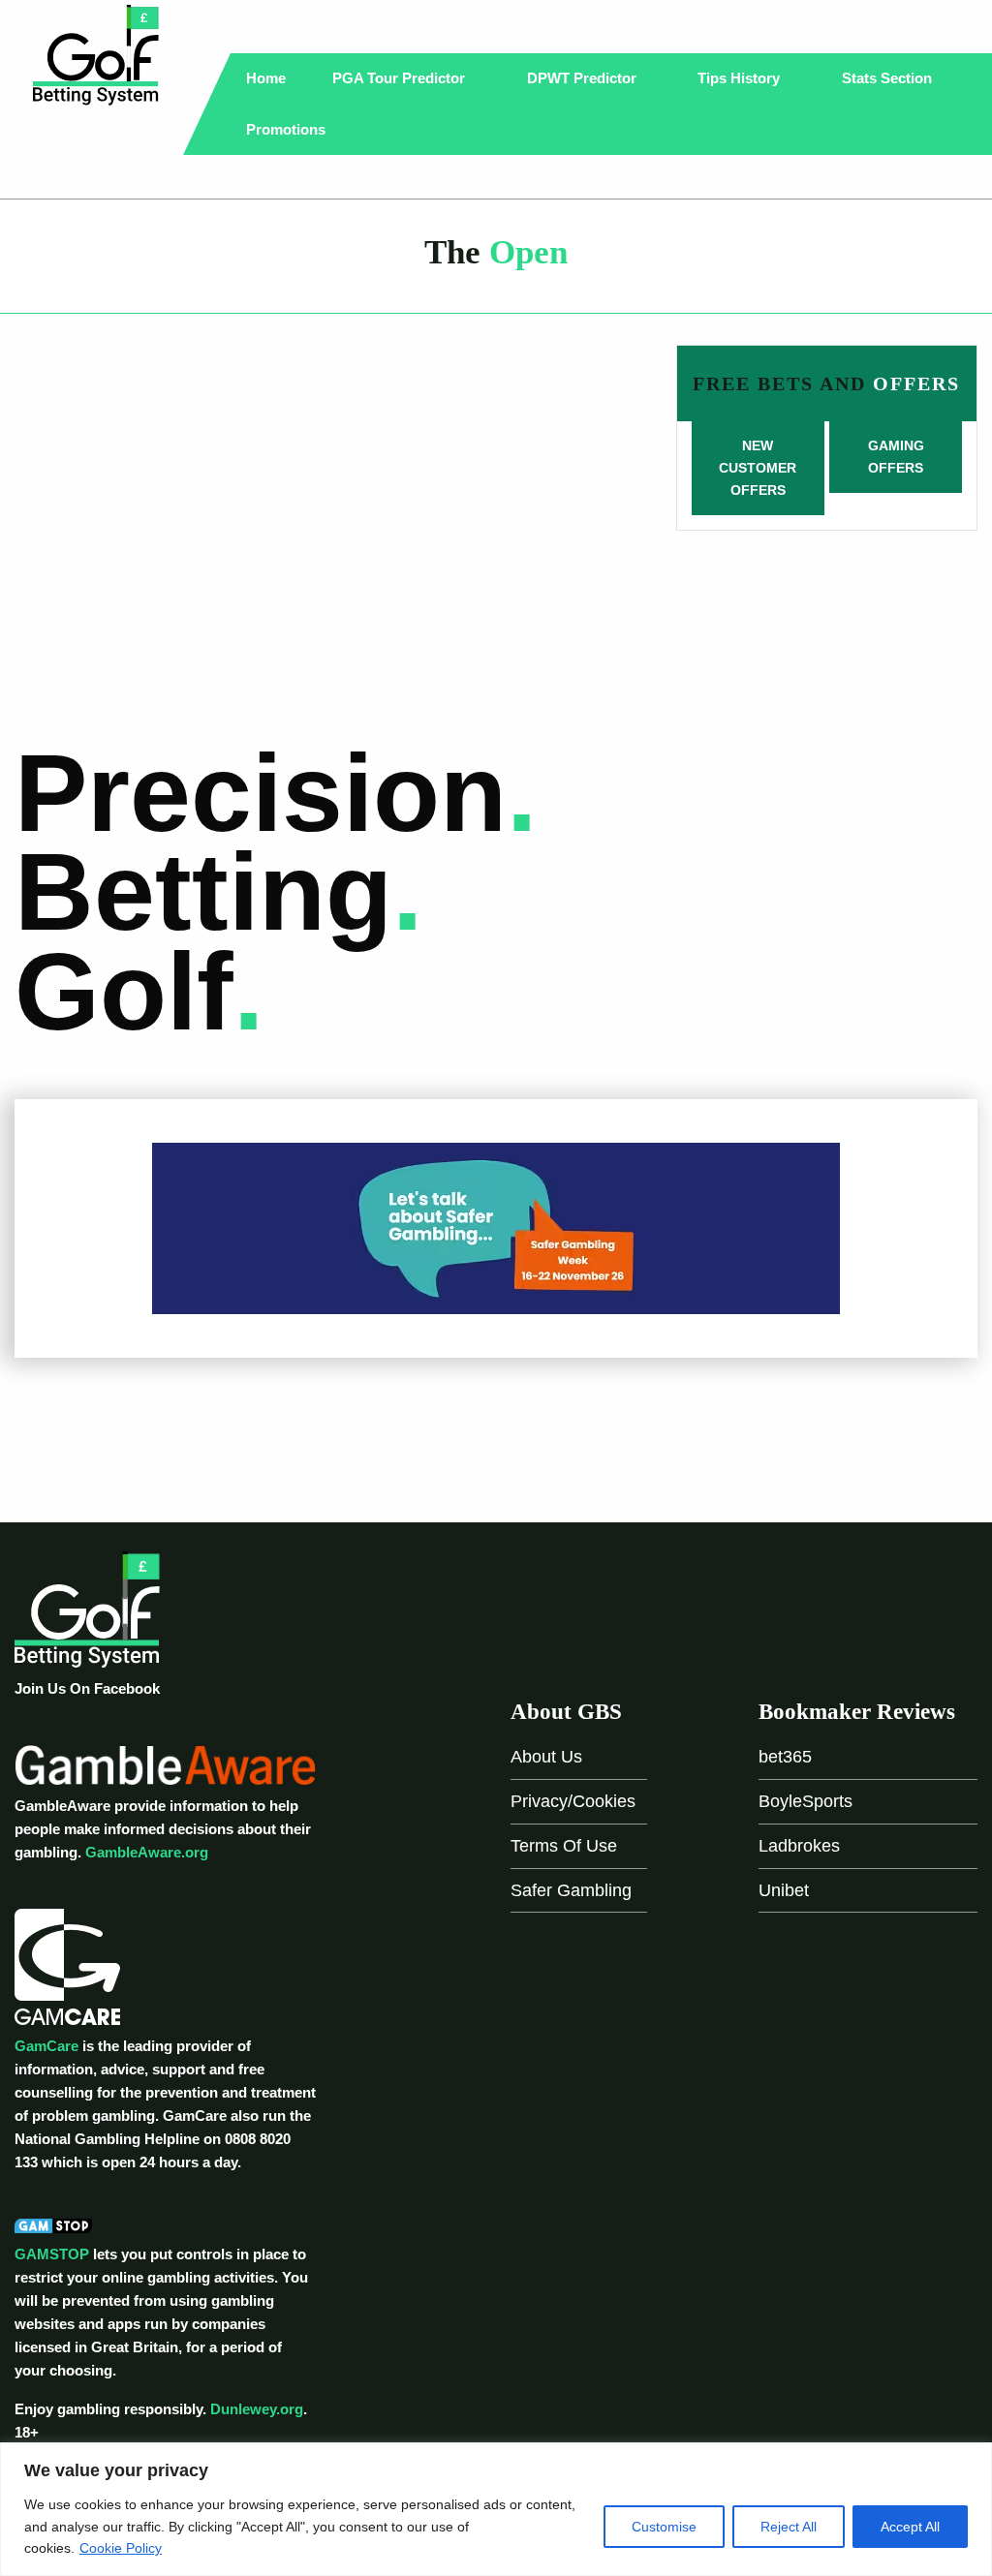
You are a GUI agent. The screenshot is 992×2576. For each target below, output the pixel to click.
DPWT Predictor (584, 78)
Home (266, 78)
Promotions (288, 129)
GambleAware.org (147, 1852)
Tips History (741, 78)
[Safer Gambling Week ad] (496, 1227)
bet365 (785, 1757)
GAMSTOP (52, 2254)
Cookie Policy (121, 2548)
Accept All (910, 2527)
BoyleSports (806, 1801)
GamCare (46, 2046)
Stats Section (889, 78)
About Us (546, 1757)
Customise (664, 2527)
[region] (496, 2509)
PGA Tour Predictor (401, 78)
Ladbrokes (799, 1846)
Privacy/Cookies (573, 1801)
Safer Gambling (571, 1890)
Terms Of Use (564, 1846)
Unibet (784, 1890)
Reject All (789, 2527)
